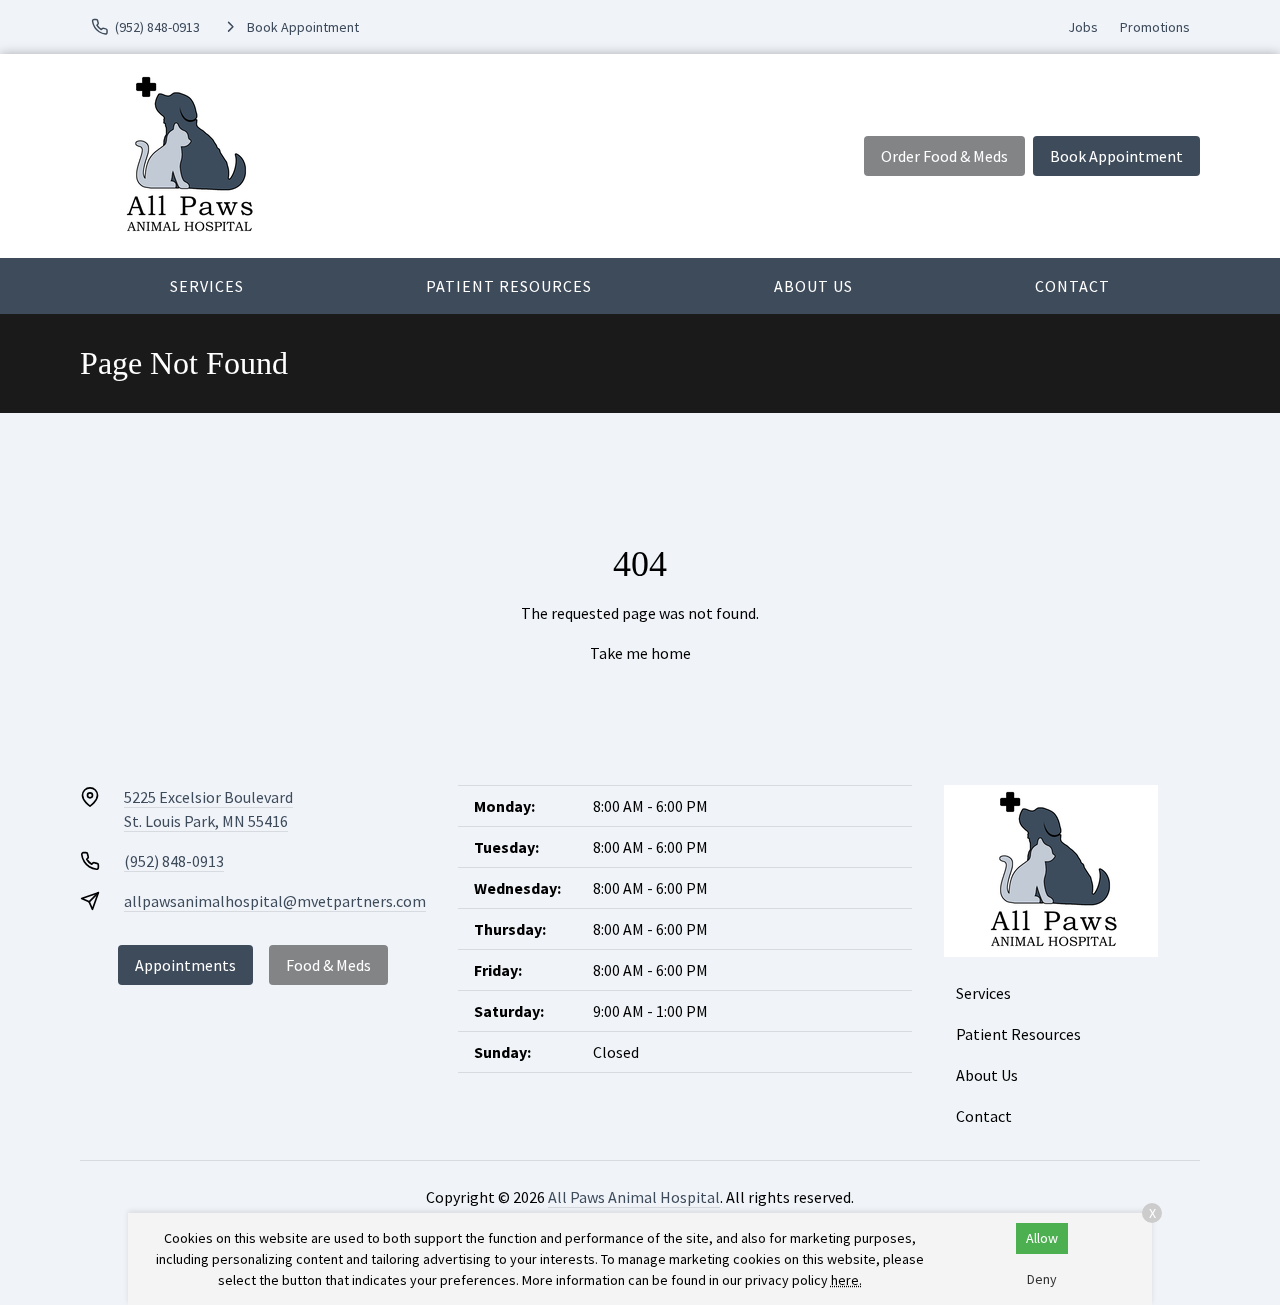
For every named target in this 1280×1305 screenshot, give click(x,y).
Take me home (640, 653)
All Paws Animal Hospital (634, 1197)
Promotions (1155, 27)
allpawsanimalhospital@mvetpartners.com (275, 901)
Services (207, 286)
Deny (1042, 1279)
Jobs (1083, 27)
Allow (1042, 1238)
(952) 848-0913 (174, 861)
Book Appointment (1116, 156)
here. (846, 1280)
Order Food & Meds (944, 156)
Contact (1072, 286)
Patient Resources (509, 286)
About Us (813, 286)
